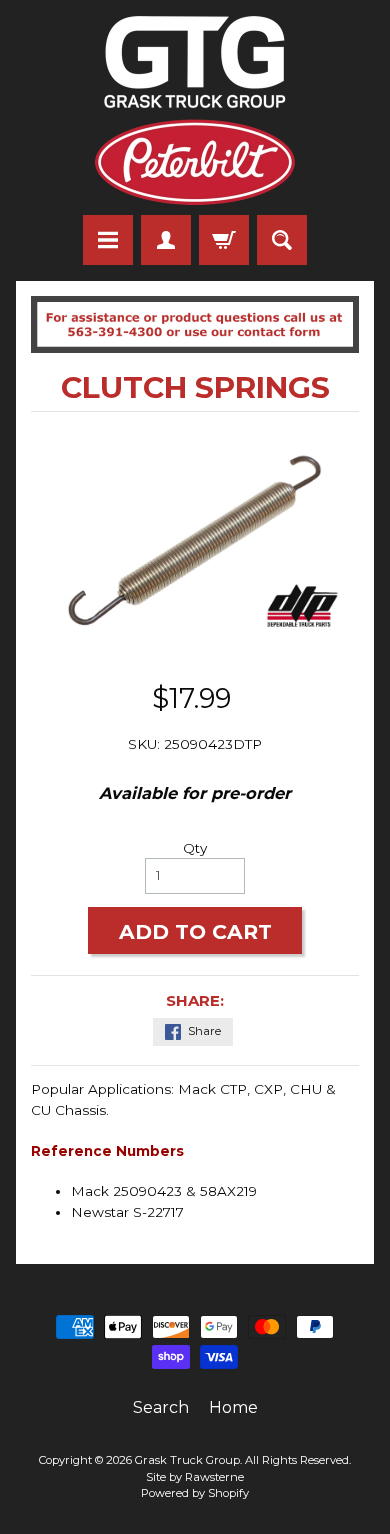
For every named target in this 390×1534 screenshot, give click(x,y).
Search (161, 1407)
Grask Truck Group (187, 1460)
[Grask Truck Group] (195, 110)
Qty (195, 848)
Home (233, 1407)
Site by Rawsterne (195, 1477)
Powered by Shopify (195, 1493)
